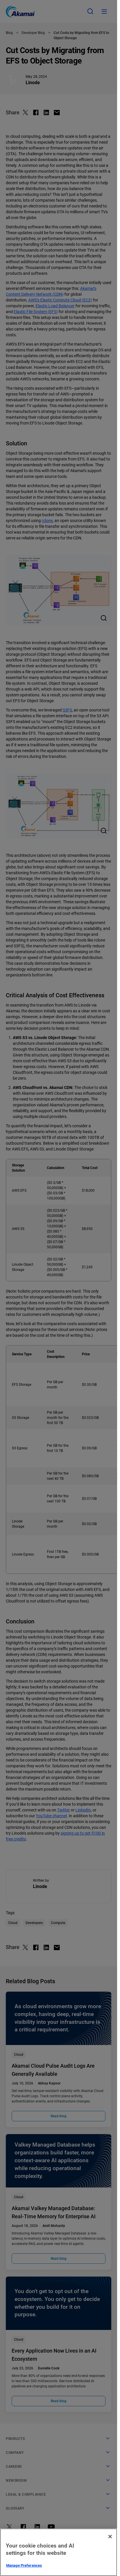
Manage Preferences (24, 2565)
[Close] (110, 2537)
